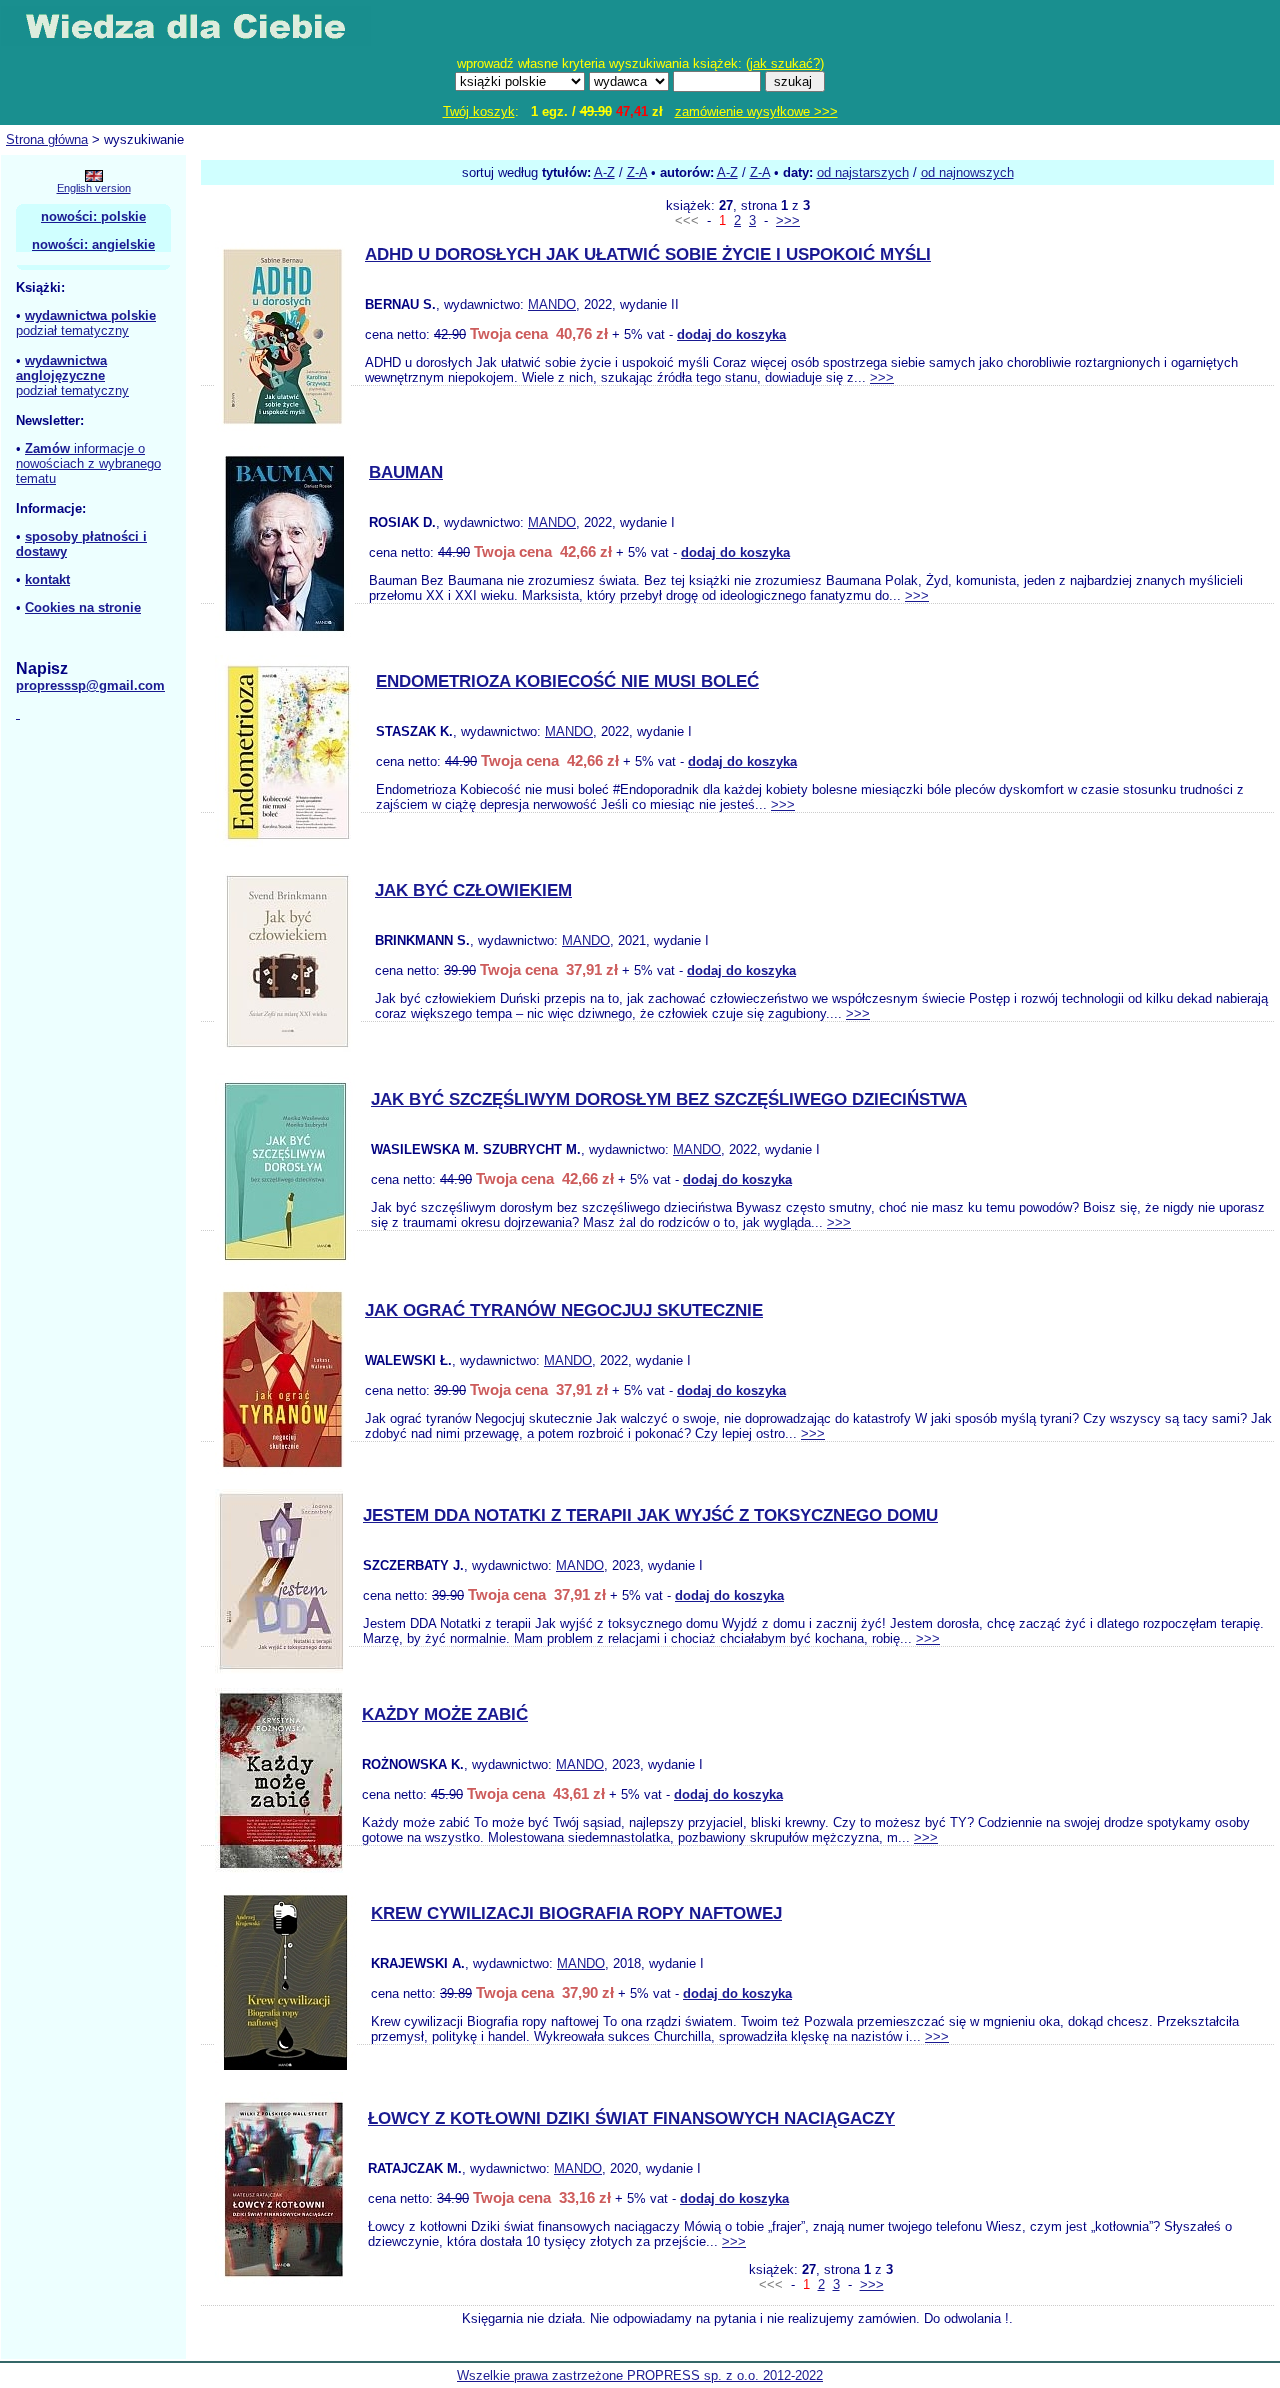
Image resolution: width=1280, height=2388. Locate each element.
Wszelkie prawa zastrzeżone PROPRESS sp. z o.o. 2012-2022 (640, 2375)
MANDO (552, 304)
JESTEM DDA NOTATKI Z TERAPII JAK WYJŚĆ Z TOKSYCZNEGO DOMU (650, 1515)
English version (94, 188)
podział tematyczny (72, 330)
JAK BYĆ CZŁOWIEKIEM (473, 890)
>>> (788, 220)
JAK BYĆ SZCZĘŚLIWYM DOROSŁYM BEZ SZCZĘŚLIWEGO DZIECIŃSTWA (669, 1099)
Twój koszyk (479, 111)
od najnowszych (967, 172)
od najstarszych (863, 172)
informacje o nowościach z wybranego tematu (88, 463)
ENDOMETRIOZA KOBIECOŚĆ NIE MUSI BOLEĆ (567, 681)
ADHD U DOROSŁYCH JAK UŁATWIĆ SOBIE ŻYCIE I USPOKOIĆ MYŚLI (648, 254)
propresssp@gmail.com (90, 685)
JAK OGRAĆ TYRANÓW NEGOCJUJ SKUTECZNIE (564, 1310)
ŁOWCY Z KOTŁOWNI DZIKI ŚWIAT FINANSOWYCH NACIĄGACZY (631, 2118)
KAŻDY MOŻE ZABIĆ (445, 1714)
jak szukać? (785, 63)
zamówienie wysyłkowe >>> (756, 111)
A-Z (604, 172)
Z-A (637, 172)
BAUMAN (406, 472)
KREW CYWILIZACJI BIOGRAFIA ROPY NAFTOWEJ (576, 1913)
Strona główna (47, 139)
